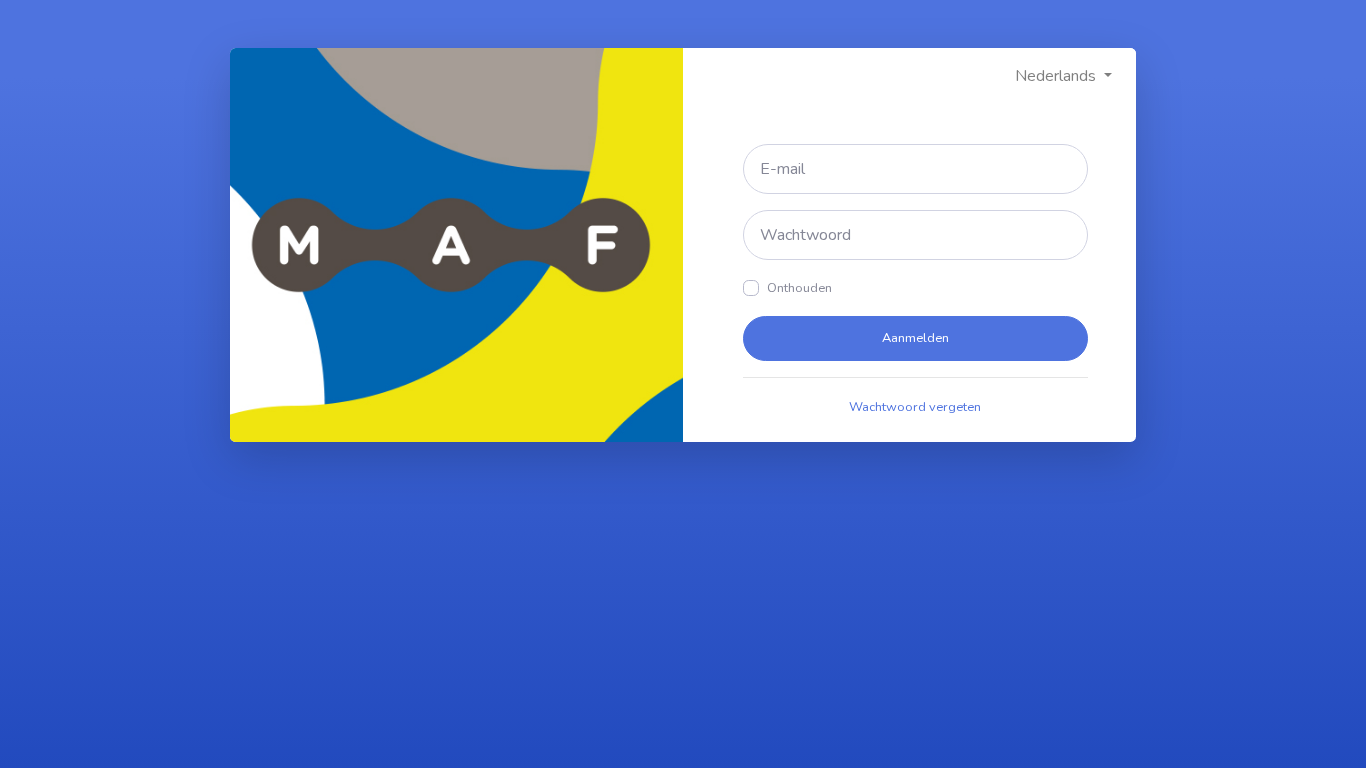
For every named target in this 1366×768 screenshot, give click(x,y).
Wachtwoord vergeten (915, 407)
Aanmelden (915, 338)
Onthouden (799, 288)
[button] (1063, 76)
